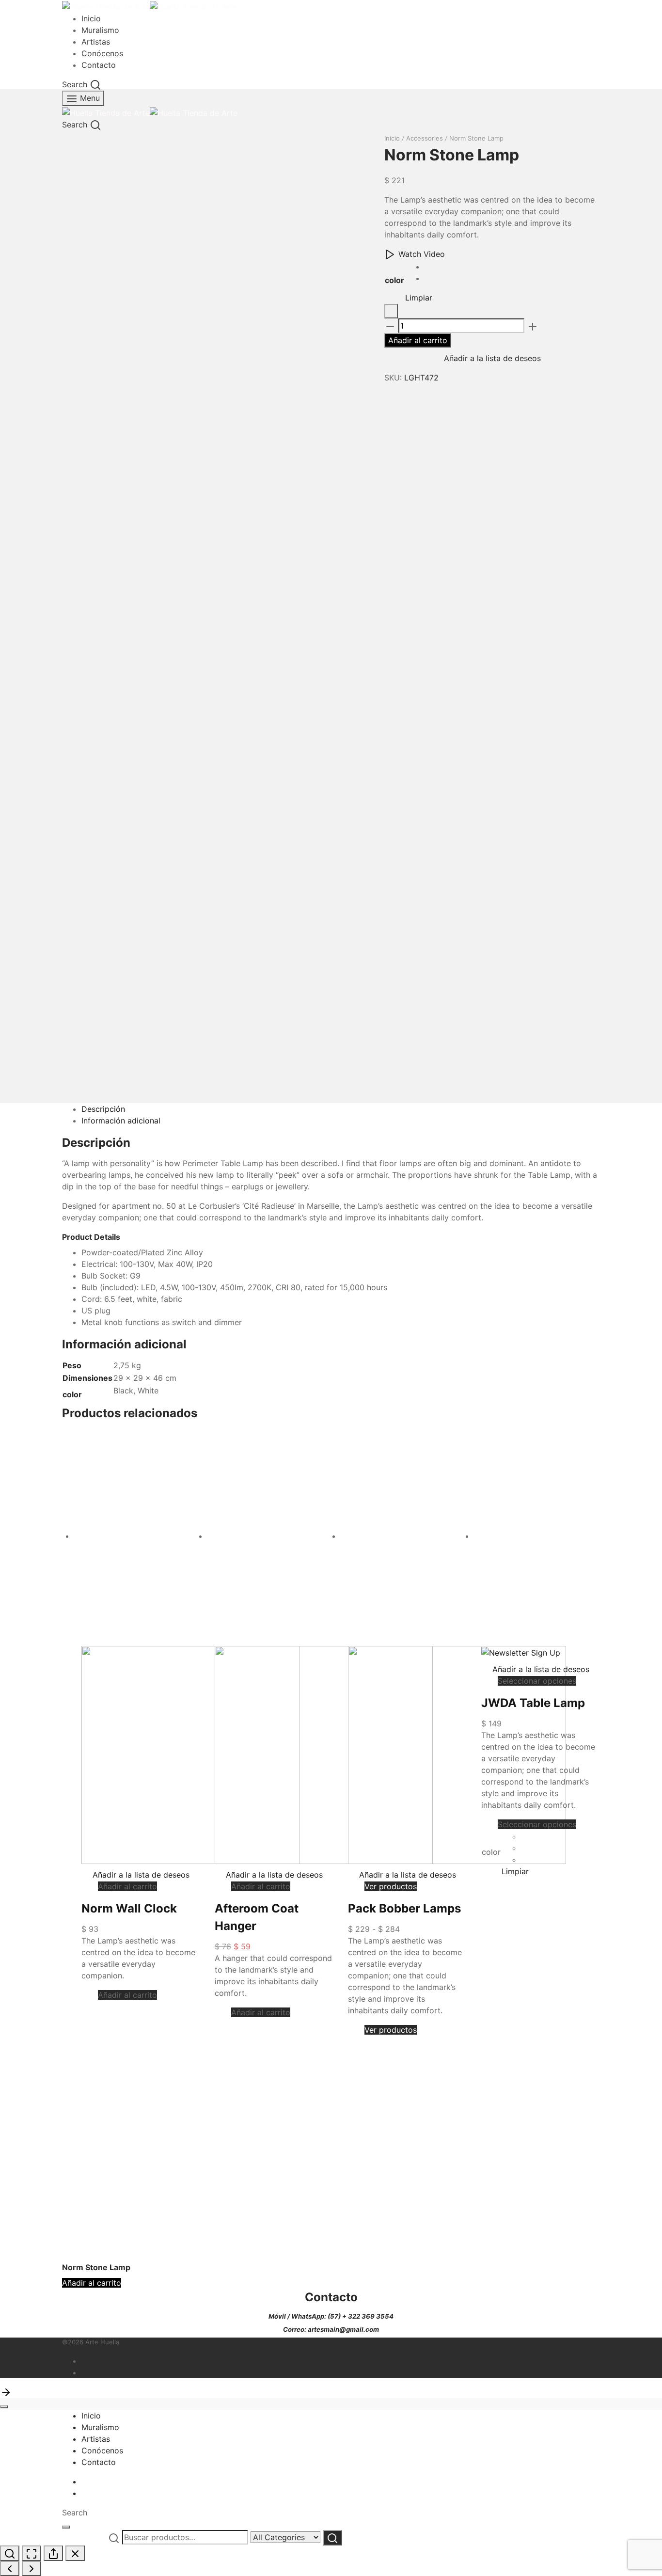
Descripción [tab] (103, 1109)
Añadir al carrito (418, 340)
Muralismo (100, 30)
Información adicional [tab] (121, 1121)
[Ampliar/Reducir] (10, 2553)
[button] (127, 1886)
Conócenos (102, 53)
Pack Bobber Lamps (404, 1908)
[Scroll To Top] (6, 2392)
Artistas (96, 42)
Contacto (99, 65)
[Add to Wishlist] (391, 311)
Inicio (91, 18)
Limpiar (419, 298)
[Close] (4, 2407)
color (394, 280)
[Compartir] (53, 2553)
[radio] (428, 267)
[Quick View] (93, 1886)
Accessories (425, 138)
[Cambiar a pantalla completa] (32, 2553)
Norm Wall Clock (129, 1908)
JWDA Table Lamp (533, 1703)
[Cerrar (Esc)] (75, 2553)
